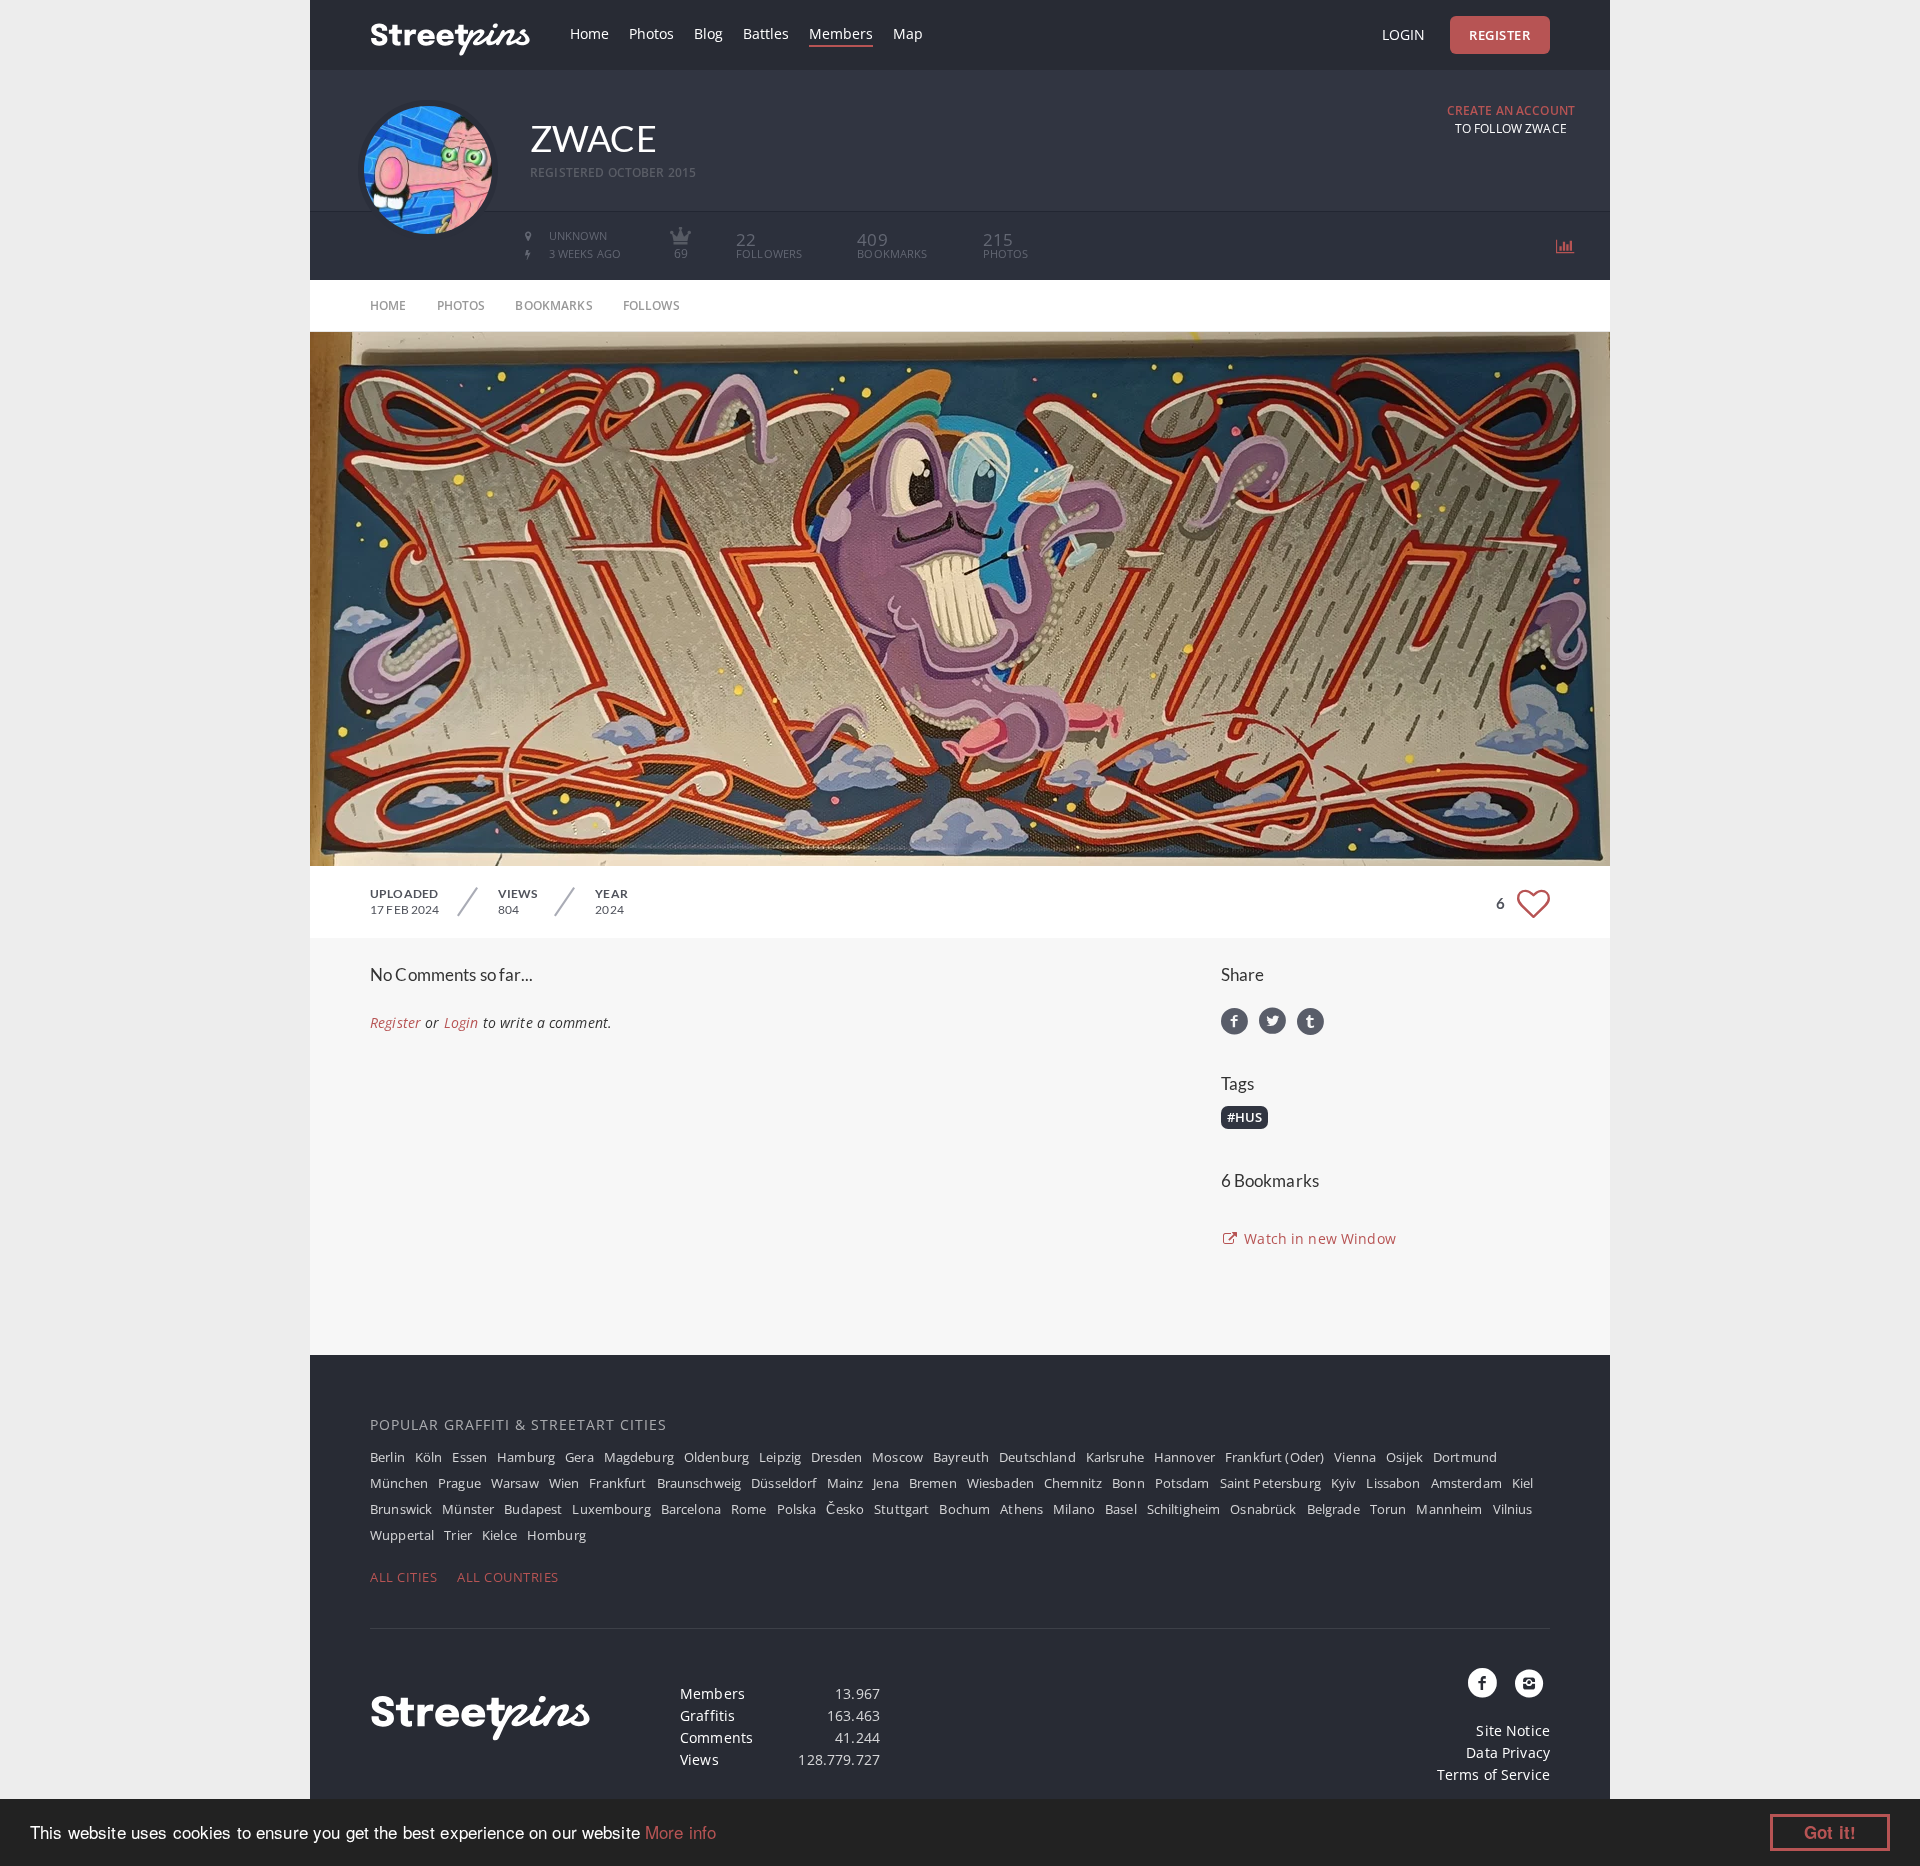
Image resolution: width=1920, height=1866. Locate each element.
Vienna (1355, 1457)
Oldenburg (716, 1457)
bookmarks (553, 305)
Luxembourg (611, 1509)
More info (680, 1831)
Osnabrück (1263, 1509)
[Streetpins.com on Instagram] (1529, 1684)
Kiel (1523, 1483)
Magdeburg (639, 1457)
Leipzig (780, 1457)
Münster (468, 1509)
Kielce (499, 1535)
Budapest (533, 1509)
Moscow (897, 1457)
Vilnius (1513, 1509)
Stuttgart (901, 1509)
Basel (1121, 1509)
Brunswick (401, 1509)
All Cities (403, 1577)
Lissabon (1393, 1483)
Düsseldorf (783, 1483)
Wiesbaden (1000, 1483)
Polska (797, 1509)
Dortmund (1465, 1457)
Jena (886, 1483)
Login (1403, 34)
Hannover (1184, 1457)
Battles (766, 33)
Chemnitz (1073, 1483)
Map (908, 33)
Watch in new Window (1318, 1238)
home (388, 305)
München (399, 1483)
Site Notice (1513, 1730)
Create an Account (1511, 110)
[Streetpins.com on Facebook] (1483, 1684)
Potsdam (1182, 1483)
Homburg (556, 1535)
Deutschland (1037, 1457)
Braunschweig (699, 1483)
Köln (429, 1457)
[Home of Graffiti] (450, 35)
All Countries (508, 1577)
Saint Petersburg (1270, 1483)
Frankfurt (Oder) (1274, 1457)
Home (589, 33)
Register (1499, 35)
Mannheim (1449, 1509)
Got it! (1830, 1832)
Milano (1074, 1509)
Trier (458, 1535)
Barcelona (691, 1509)
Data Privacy (1508, 1752)
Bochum (964, 1509)
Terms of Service (1493, 1774)
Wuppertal (402, 1535)
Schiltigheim (1184, 1509)
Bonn (1128, 1483)
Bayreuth (961, 1457)
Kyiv (1344, 1483)
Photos (651, 33)
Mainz (845, 1483)
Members (841, 33)
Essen (469, 1457)
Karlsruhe (1115, 1457)
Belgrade (1333, 1509)
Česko (845, 1509)
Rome (749, 1509)
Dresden (836, 1457)
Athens (1021, 1509)
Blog (708, 33)
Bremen (933, 1483)
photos (461, 305)
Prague (459, 1483)
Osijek (1404, 1457)
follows (651, 305)
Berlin (387, 1457)
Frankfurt (617, 1483)
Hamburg (526, 1457)
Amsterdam (1466, 1483)
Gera (579, 1457)
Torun (1388, 1509)
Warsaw (515, 1483)
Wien (564, 1483)
